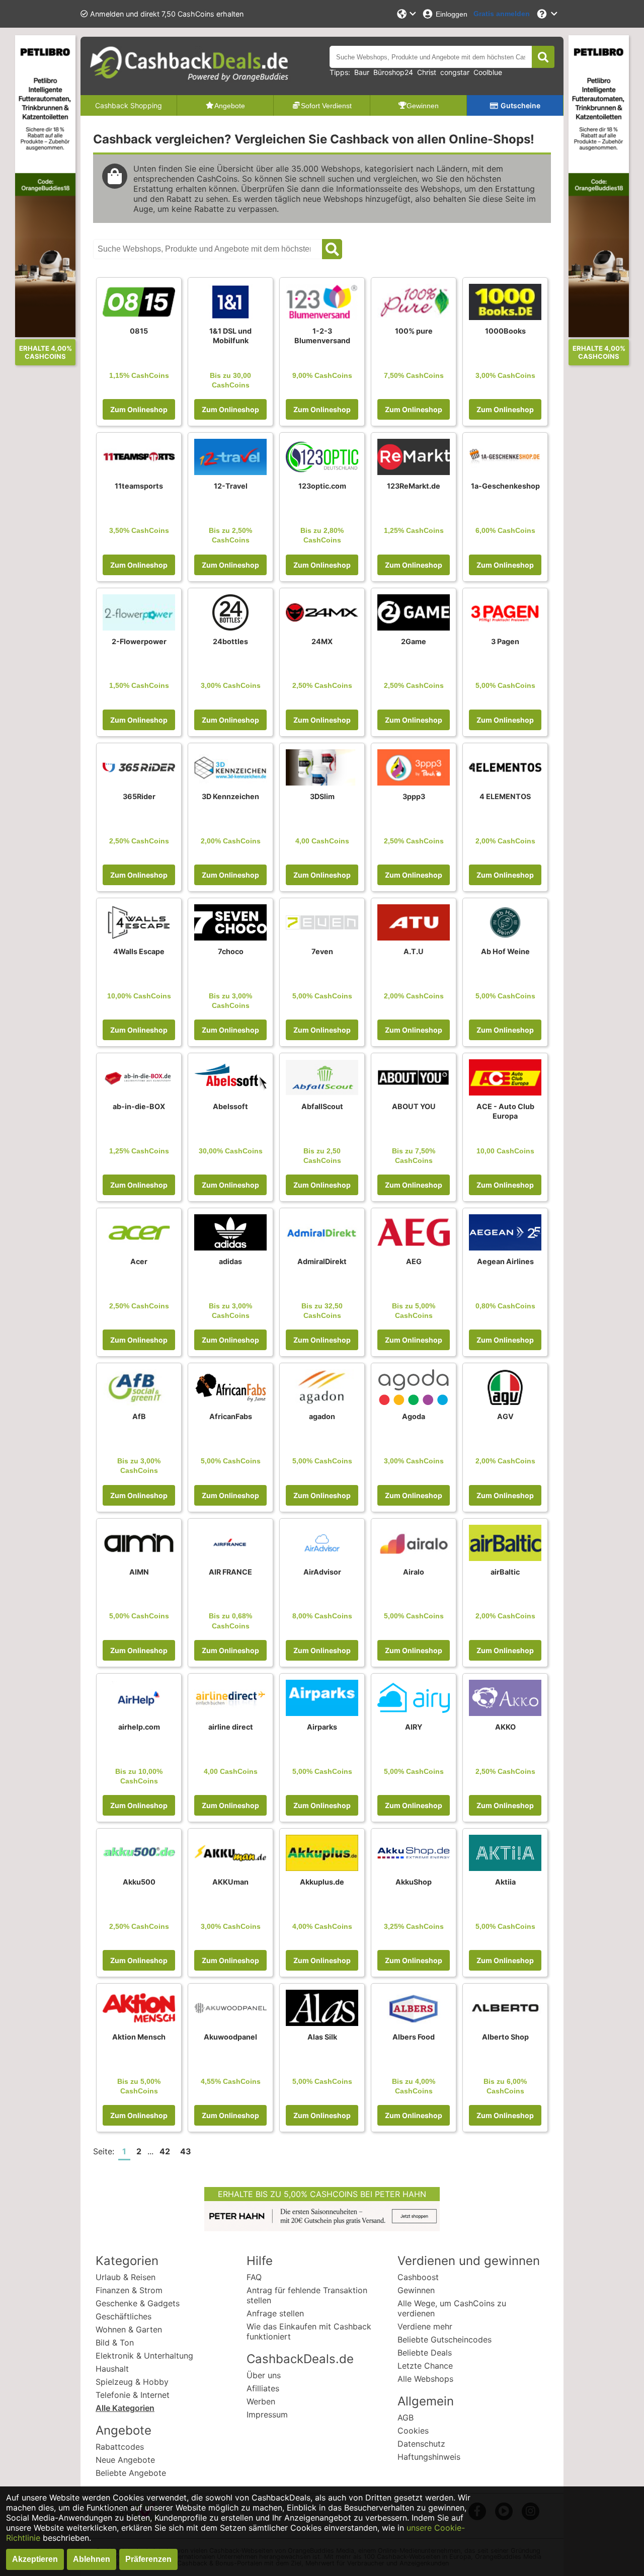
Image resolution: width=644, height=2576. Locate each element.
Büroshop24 (393, 72)
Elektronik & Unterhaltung (144, 2356)
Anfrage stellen (275, 2313)
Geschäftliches (124, 2316)
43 (186, 2151)
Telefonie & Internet (133, 2395)
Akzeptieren (35, 2559)
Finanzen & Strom (129, 2290)
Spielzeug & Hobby (132, 2382)
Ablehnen (92, 2559)
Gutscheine (520, 105)
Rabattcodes (120, 2447)
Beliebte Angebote (131, 2473)
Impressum (267, 2414)
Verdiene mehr (425, 2326)
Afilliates (263, 2388)
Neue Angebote (125, 2460)
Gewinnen (416, 2290)
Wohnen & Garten (129, 2329)
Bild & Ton (115, 2343)
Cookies (413, 2431)
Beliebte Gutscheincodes (445, 2339)
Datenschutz (421, 2444)
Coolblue (488, 72)
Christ (427, 72)
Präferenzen (148, 2559)
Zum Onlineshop (139, 409)
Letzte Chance (425, 2366)
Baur (362, 72)
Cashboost (418, 2277)
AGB (406, 2417)
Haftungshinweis (429, 2457)
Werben (261, 2401)
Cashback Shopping (129, 105)
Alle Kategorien (125, 2408)
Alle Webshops (425, 2379)
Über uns (264, 2375)
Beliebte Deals (425, 2353)
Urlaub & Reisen (126, 2277)
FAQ (254, 2277)
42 (165, 2151)
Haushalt (112, 2369)
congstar (455, 72)
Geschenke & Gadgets (138, 2303)
